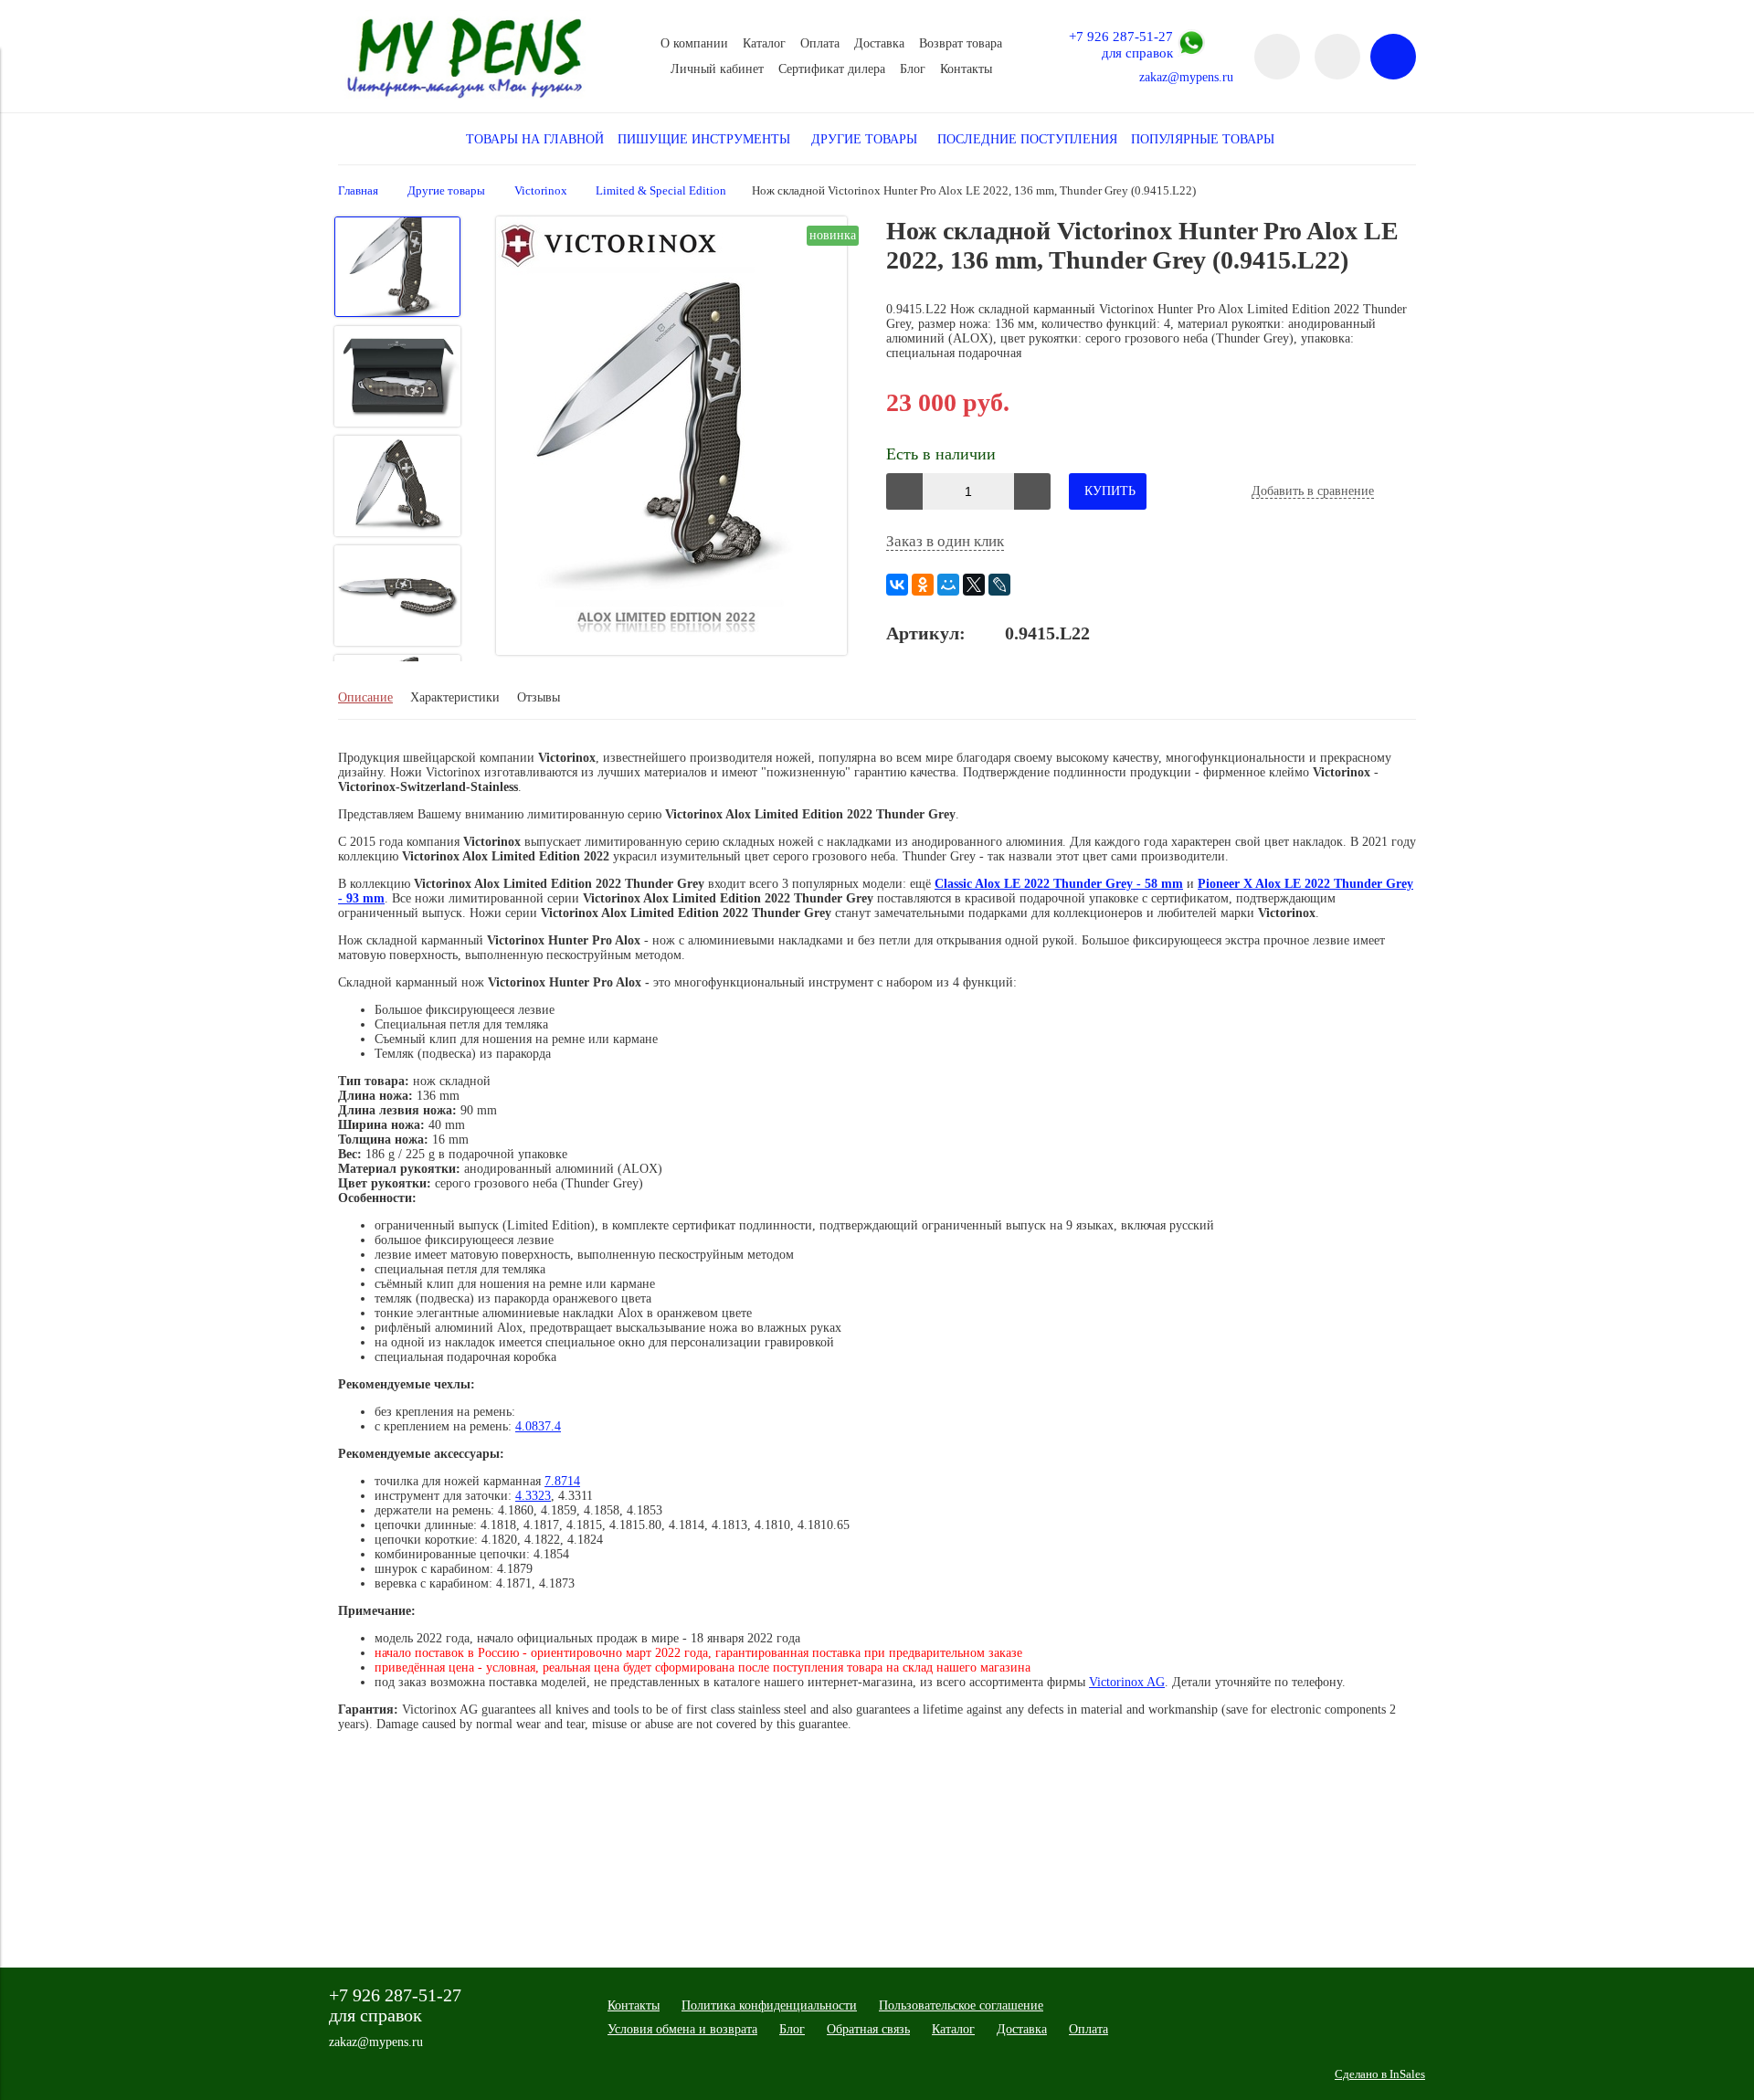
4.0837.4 (538, 1426)
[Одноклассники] (923, 585)
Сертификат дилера (832, 69)
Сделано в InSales (1380, 2074)
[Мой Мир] (948, 585)
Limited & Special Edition (661, 191)
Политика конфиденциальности (769, 2005)
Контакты (966, 69)
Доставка (879, 43)
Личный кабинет (717, 69)
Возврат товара (961, 43)
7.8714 (562, 1481)
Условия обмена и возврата (682, 2029)
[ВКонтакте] (897, 585)
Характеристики (455, 697)
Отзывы (539, 697)
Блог (913, 69)
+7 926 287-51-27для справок (1121, 44)
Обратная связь (868, 2029)
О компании (694, 43)
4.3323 (533, 1496)
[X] (974, 585)
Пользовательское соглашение (961, 2005)
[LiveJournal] (999, 585)
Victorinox (541, 191)
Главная (358, 191)
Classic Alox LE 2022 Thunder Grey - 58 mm (1059, 884)
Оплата (820, 43)
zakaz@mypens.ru (1186, 77)
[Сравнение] (1337, 57)
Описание (365, 697)
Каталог (764, 43)
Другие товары (446, 191)
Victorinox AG (1127, 1682)
